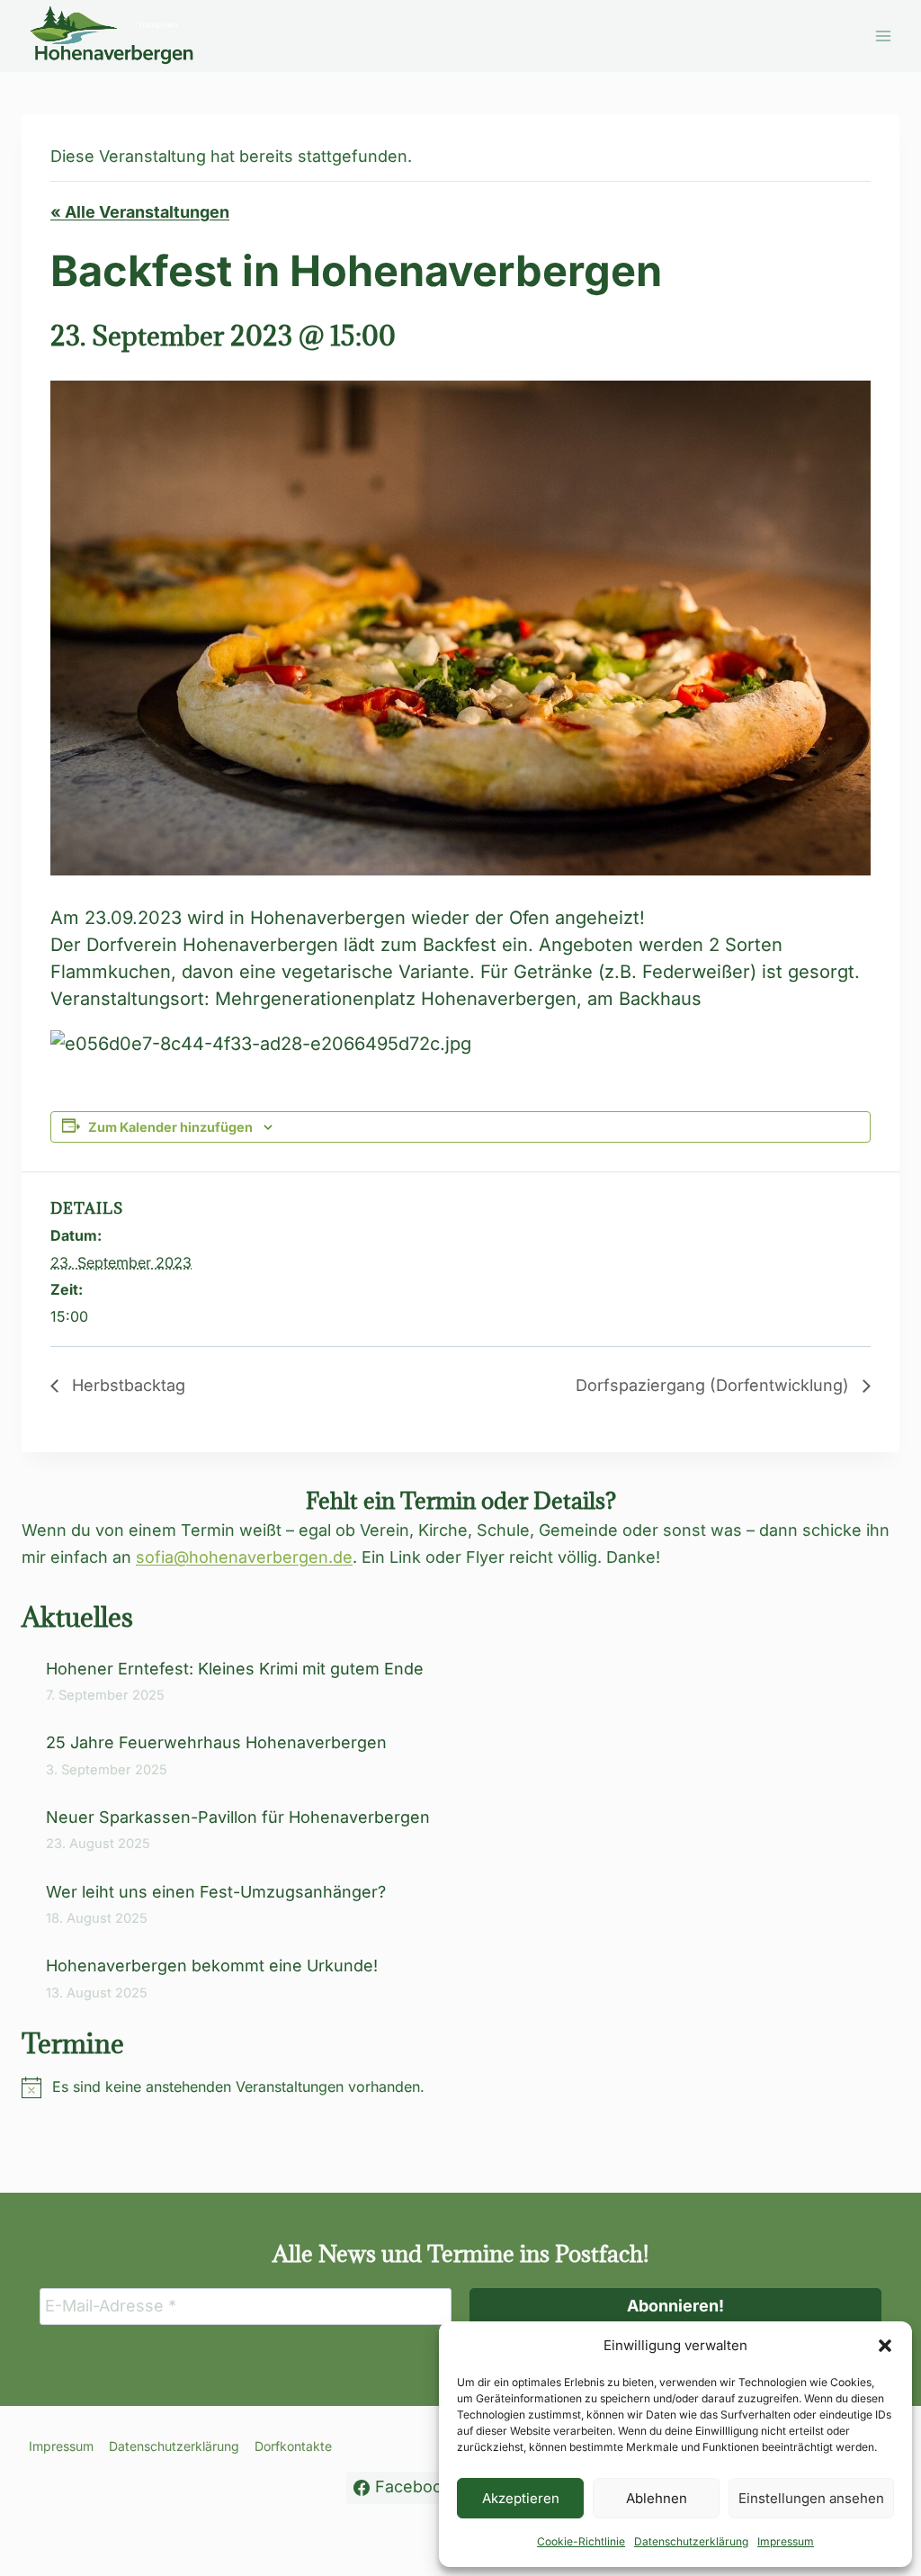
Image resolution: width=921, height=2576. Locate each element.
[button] (885, 2346)
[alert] (460, 2087)
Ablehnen (657, 2498)
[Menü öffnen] (883, 36)
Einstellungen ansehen (811, 2498)
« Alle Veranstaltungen (140, 212)
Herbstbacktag (126, 1385)
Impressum (786, 2541)
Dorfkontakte (293, 2446)
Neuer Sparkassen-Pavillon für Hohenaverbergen (238, 1817)
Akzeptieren (521, 2498)
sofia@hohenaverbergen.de (244, 1557)
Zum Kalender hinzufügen (170, 1127)
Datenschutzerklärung (691, 2541)
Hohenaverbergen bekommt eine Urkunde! (212, 1966)
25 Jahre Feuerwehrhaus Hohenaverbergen (216, 1742)
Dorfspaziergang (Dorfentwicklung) (715, 1385)
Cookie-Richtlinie (581, 2541)
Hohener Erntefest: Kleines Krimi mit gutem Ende (235, 1669)
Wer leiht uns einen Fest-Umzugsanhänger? (218, 1892)
